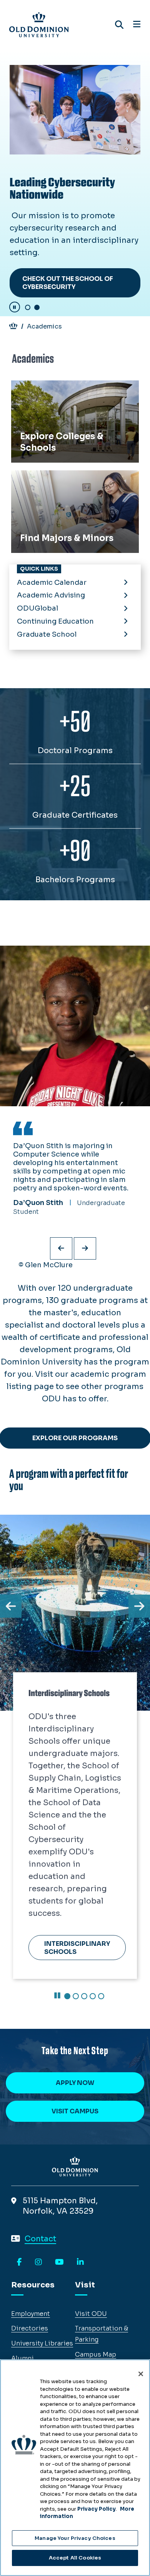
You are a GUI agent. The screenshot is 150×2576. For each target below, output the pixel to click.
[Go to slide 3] (84, 1882)
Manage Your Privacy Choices (75, 2538)
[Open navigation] (137, 25)
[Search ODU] (119, 25)
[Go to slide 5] (101, 1882)
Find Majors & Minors (51, 479)
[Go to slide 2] (37, 307)
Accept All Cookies (75, 2558)
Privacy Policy (97, 2509)
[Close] (141, 2374)
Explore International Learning (72, 1830)
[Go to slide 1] (28, 307)
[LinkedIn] (80, 2262)
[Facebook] (19, 2262)
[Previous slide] (61, 1248)
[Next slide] (85, 1248)
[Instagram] (38, 2262)
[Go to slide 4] (93, 1882)
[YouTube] (59, 2262)
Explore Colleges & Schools (62, 389)
